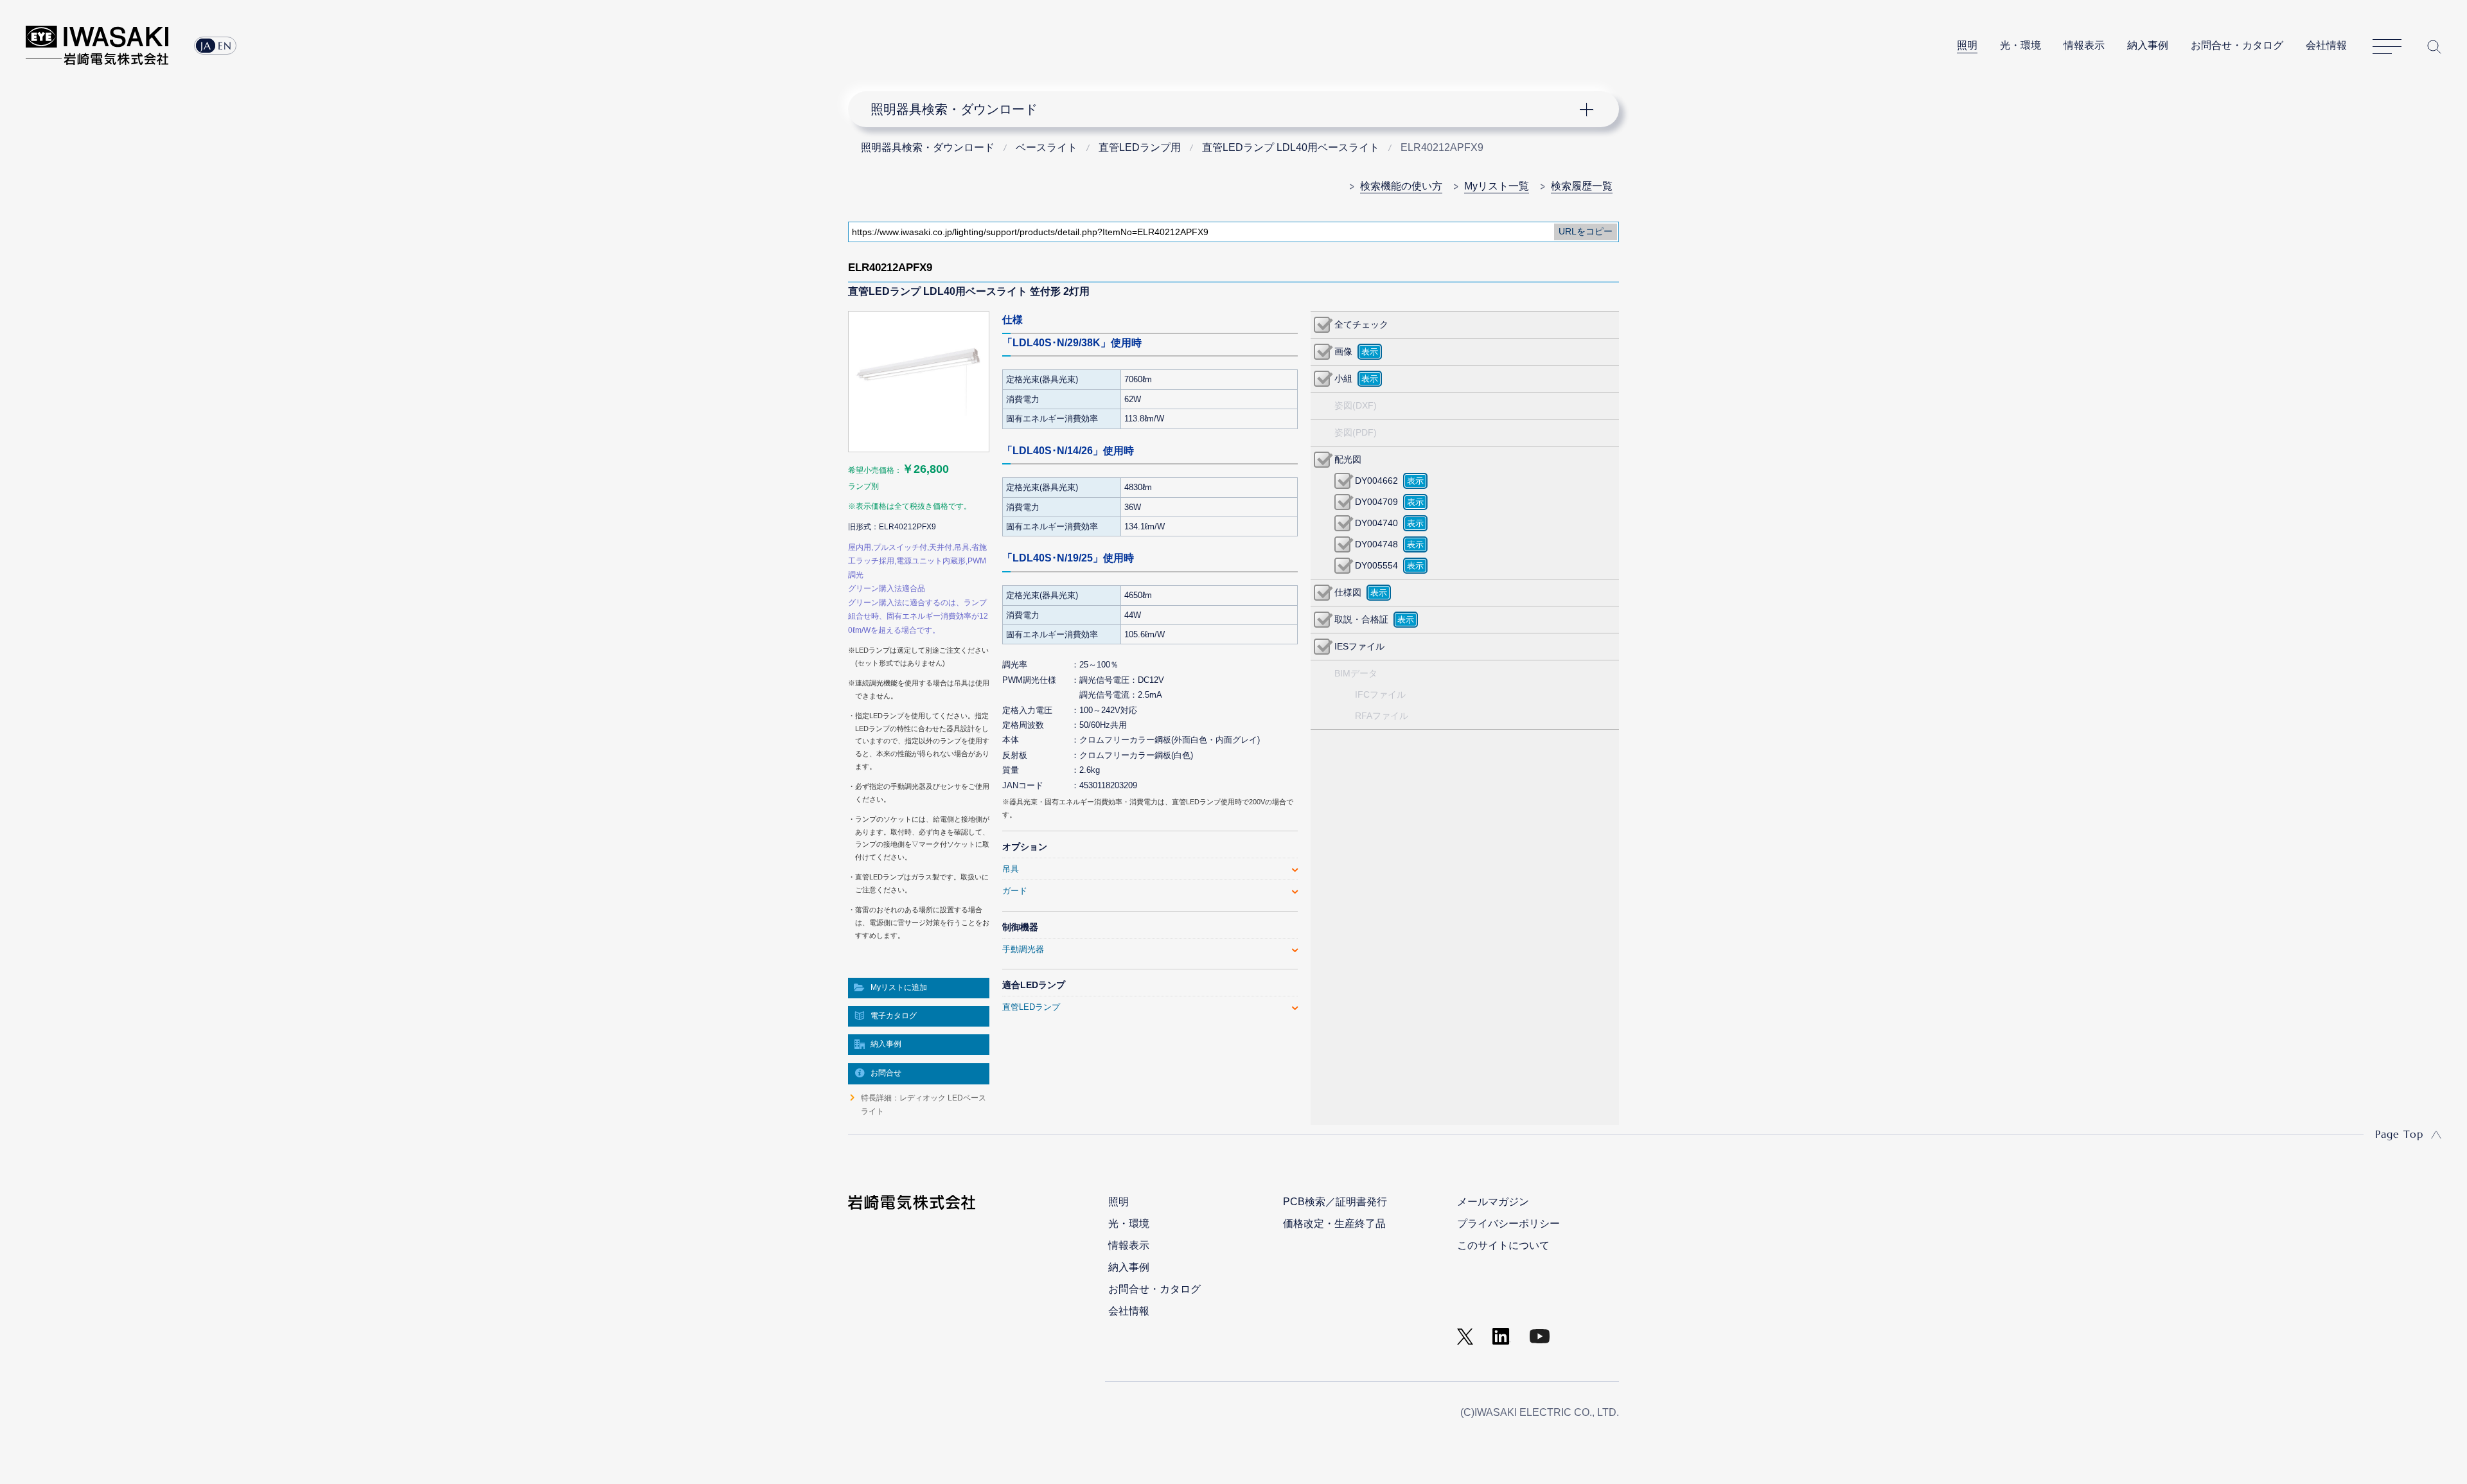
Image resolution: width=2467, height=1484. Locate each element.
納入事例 (2148, 45)
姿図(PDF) (1356, 432)
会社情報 (2326, 45)
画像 (1343, 351)
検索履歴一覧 (1582, 186)
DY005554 (1376, 565)
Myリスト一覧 (1497, 186)
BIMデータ (1356, 673)
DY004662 (1376, 481)
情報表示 (2084, 45)
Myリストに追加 (899, 987)
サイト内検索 (2434, 47)
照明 (1967, 45)
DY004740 (1376, 523)
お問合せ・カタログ (2237, 45)
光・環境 (2020, 45)
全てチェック (1361, 324)
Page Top (2399, 1134)
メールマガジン (1493, 1202)
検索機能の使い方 (1401, 186)
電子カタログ (894, 1016)
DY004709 (1376, 502)
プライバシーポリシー (1508, 1223)
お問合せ (886, 1073)
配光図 (1348, 459)
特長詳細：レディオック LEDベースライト (924, 1104)
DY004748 (1376, 544)
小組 (1343, 378)
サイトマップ (2387, 47)
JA (206, 46)
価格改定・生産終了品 (1334, 1223)
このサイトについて (1503, 1245)
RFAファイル (1382, 716)
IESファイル (1359, 646)
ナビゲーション (1226, 109)
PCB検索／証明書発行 (1335, 1202)
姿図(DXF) (1356, 405)
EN (225, 46)
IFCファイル (1380, 694)
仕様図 (1348, 592)
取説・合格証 (1361, 619)
